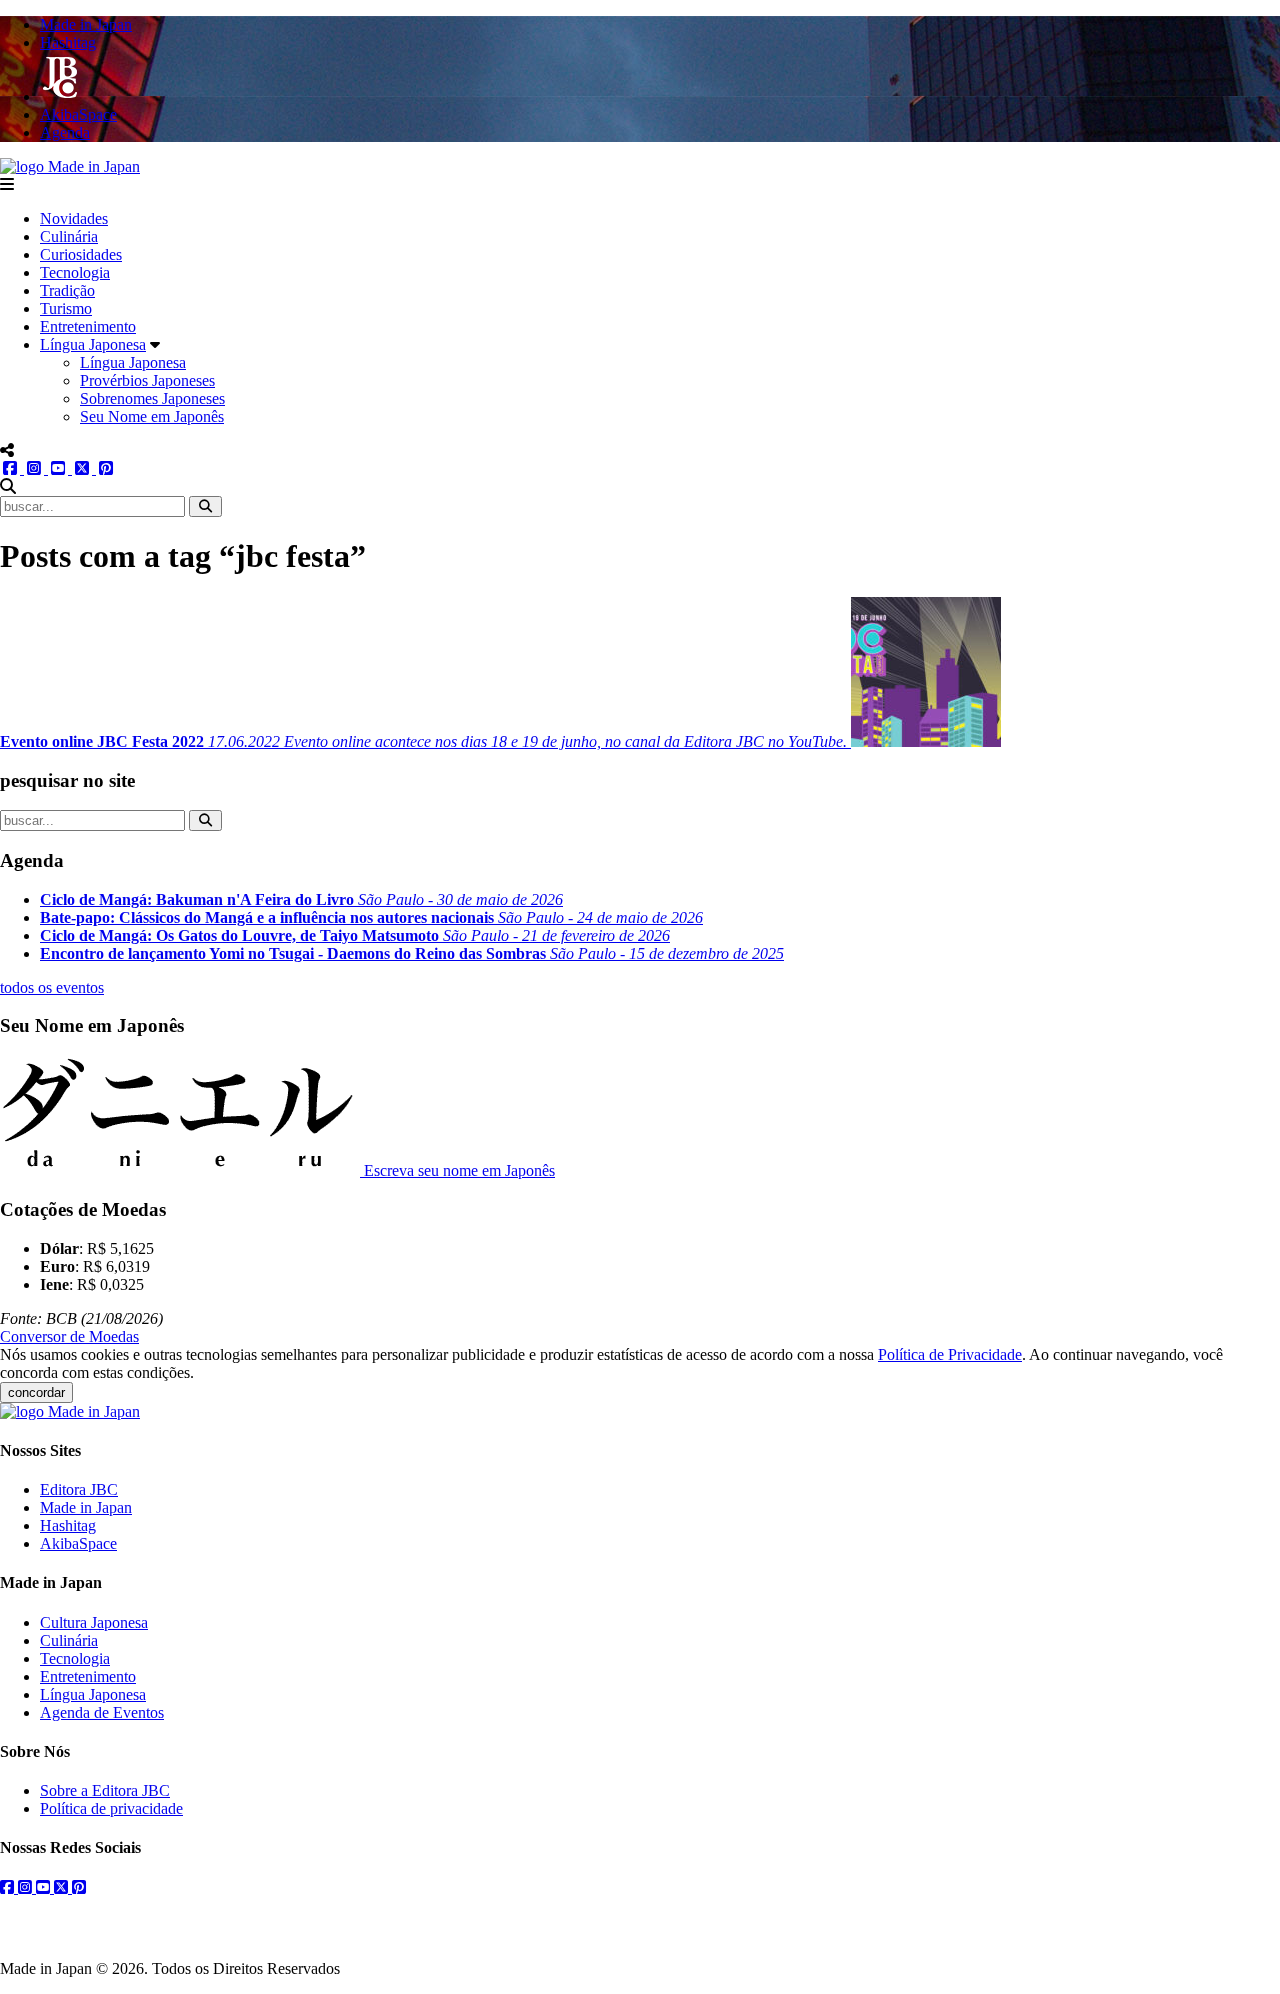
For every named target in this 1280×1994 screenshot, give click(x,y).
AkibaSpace (78, 1543)
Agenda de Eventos (102, 1712)
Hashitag (68, 1525)
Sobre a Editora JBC (105, 1790)
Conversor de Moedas (69, 1336)
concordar (36, 1392)
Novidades (74, 218)
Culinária (69, 236)
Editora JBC (79, 1489)
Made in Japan (86, 1507)
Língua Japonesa (93, 344)
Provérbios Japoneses (147, 380)
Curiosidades (81, 254)
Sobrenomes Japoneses (152, 398)
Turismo (66, 308)
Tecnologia (75, 272)
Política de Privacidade (950, 1354)
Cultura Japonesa (94, 1622)
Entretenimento (88, 326)
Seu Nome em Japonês (152, 416)
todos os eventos (52, 987)
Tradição (67, 290)
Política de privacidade (111, 1808)
